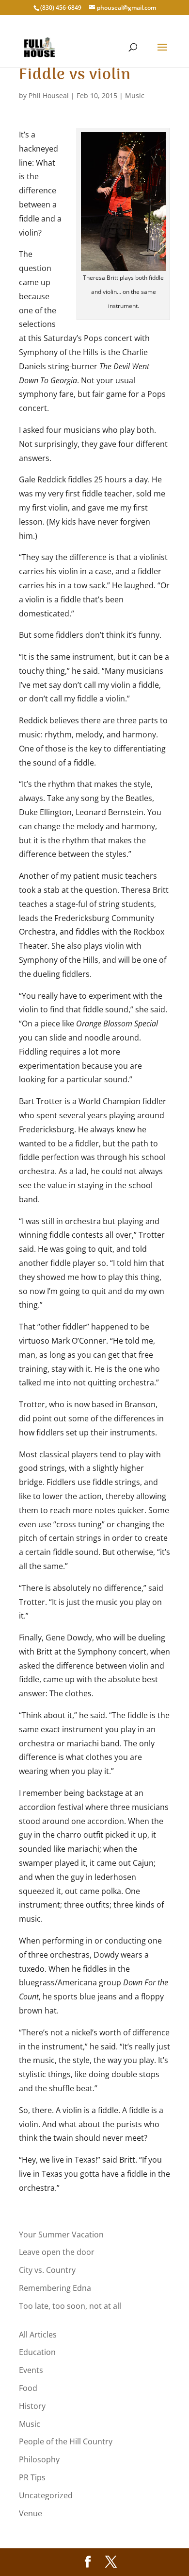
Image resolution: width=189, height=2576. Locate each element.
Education (37, 2352)
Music (135, 95)
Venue (31, 2513)
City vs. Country (47, 2270)
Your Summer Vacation (61, 2235)
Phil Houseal (49, 95)
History (32, 2406)
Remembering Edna (55, 2288)
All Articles (38, 2335)
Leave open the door (57, 2252)
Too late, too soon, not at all (70, 2306)
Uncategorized (46, 2495)
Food (28, 2388)
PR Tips (32, 2477)
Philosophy (39, 2459)
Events (31, 2370)
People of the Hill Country (66, 2441)
